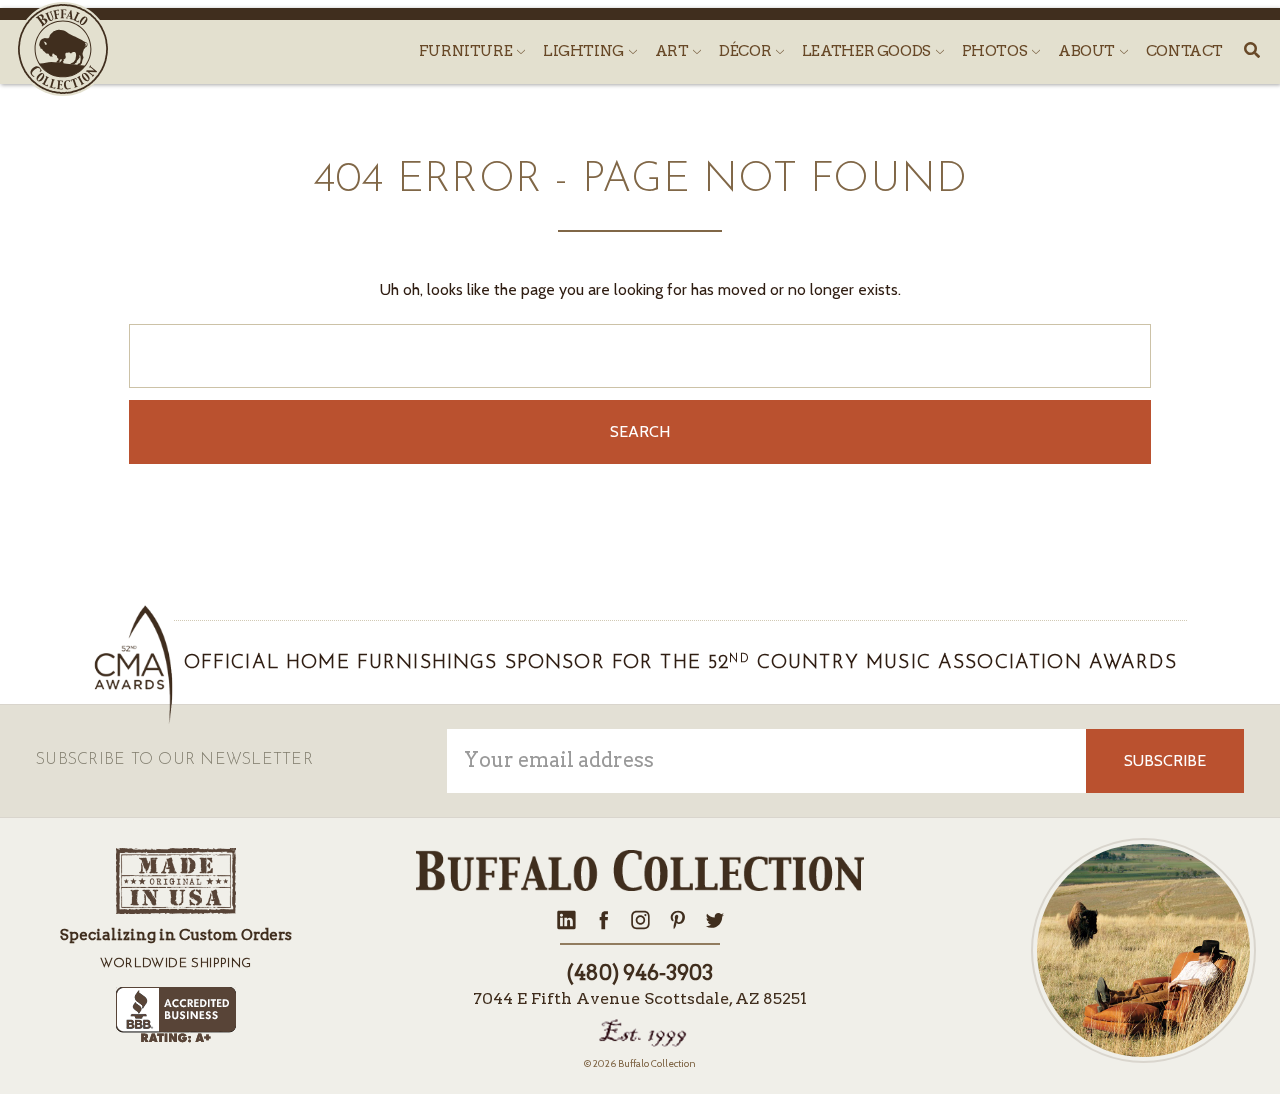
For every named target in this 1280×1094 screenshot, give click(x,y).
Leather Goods (868, 51)
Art (673, 51)
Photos (996, 51)
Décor (746, 51)
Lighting (585, 51)
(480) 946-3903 (640, 973)
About (1088, 51)
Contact (1184, 51)
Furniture (467, 51)
